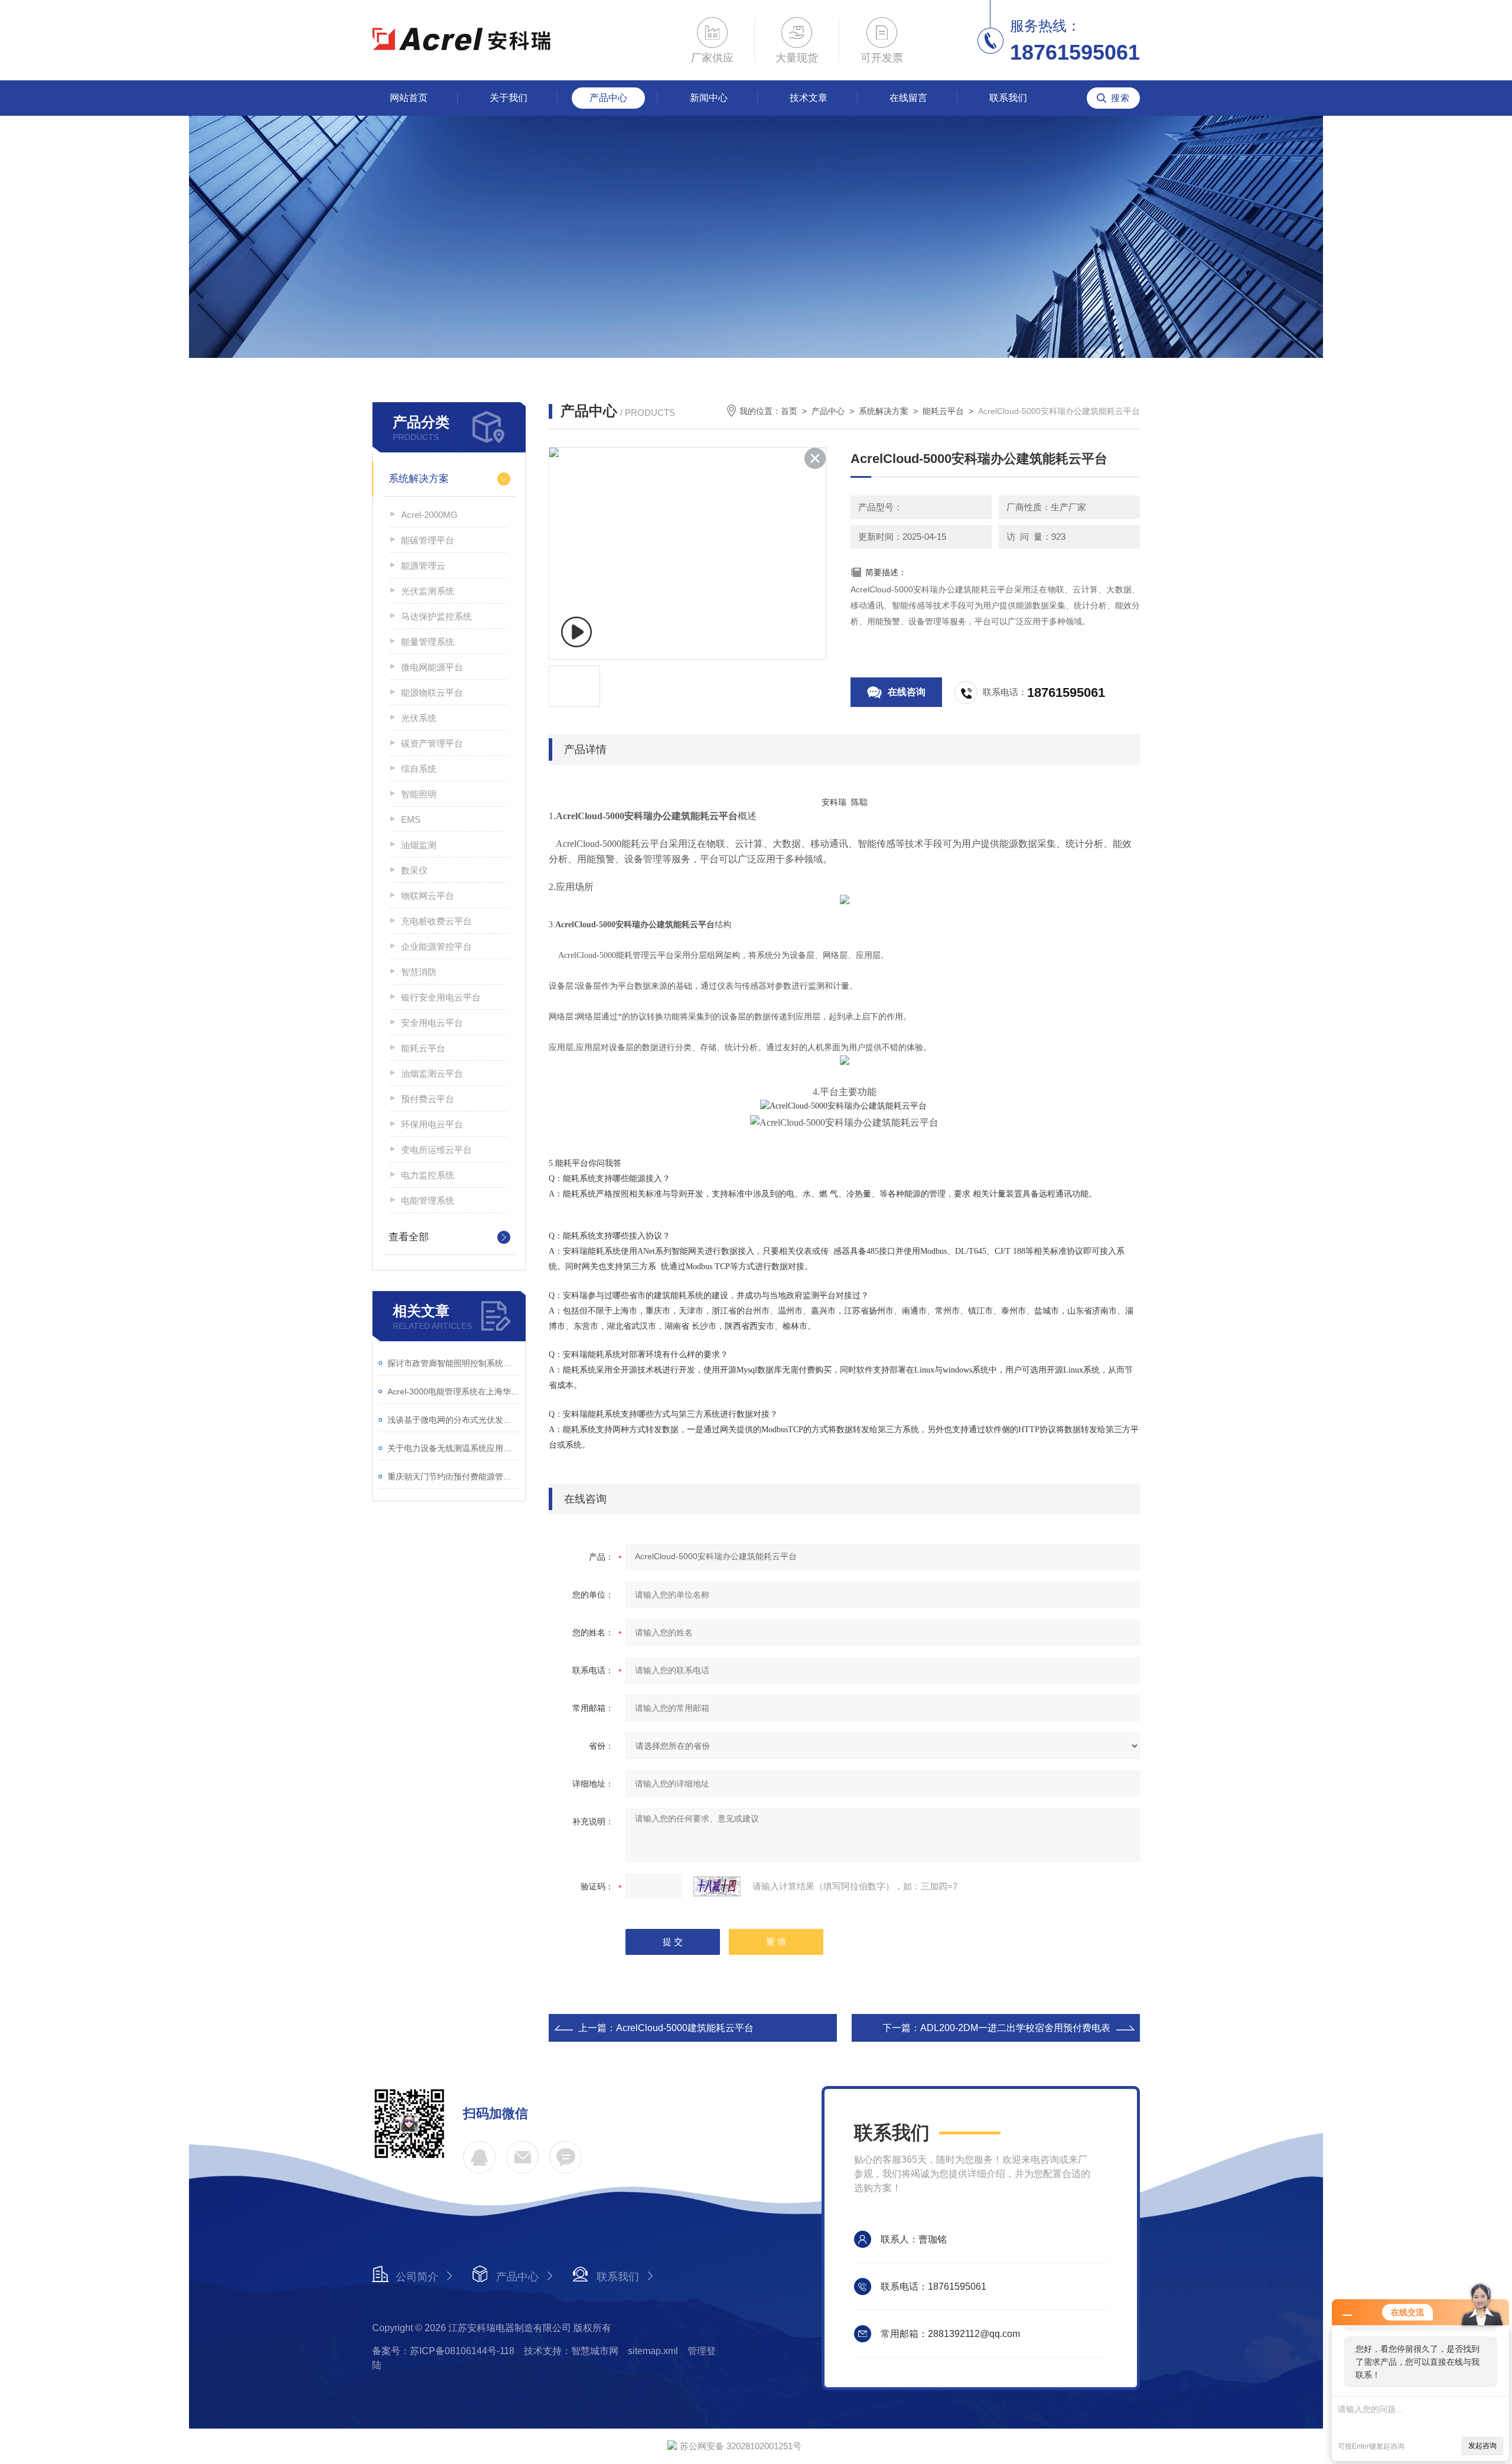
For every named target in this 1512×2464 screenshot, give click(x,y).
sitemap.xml (653, 2351)
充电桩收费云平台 (436, 921)
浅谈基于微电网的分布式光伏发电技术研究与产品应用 (453, 1420)
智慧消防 (419, 972)
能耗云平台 (423, 1048)
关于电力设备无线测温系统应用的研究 (453, 1448)
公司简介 (417, 2277)
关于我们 (509, 98)
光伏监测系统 (428, 591)
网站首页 (409, 98)
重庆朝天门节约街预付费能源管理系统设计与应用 (453, 1477)
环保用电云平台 (432, 1124)
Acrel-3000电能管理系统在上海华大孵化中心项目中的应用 (453, 1391)
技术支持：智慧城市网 (571, 2351)
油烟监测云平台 (432, 1073)
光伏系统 (419, 718)
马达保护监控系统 (436, 616)
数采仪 (414, 870)
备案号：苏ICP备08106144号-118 (443, 2351)
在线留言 (908, 98)
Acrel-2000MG (429, 515)
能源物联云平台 (432, 692)
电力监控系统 (428, 1175)
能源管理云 (423, 566)
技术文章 (809, 98)
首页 (789, 411)
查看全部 (409, 1237)
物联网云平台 (428, 896)
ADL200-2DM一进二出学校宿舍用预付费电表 (1015, 2028)
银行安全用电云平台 (441, 997)
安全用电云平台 (432, 1023)
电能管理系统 (428, 1200)
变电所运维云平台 (436, 1150)
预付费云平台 (428, 1099)
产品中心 (608, 98)
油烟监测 (419, 845)
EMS (411, 819)
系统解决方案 (419, 479)
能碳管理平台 (428, 540)
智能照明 (419, 794)
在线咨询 (907, 692)
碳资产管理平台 (432, 743)
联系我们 (1008, 98)
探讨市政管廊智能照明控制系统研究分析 (453, 1363)
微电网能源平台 (432, 667)
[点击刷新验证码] (717, 1886)
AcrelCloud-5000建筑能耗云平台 (685, 2028)
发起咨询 (1482, 2446)
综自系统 (419, 769)
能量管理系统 (428, 642)
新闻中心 (709, 98)
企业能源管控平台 (436, 946)
